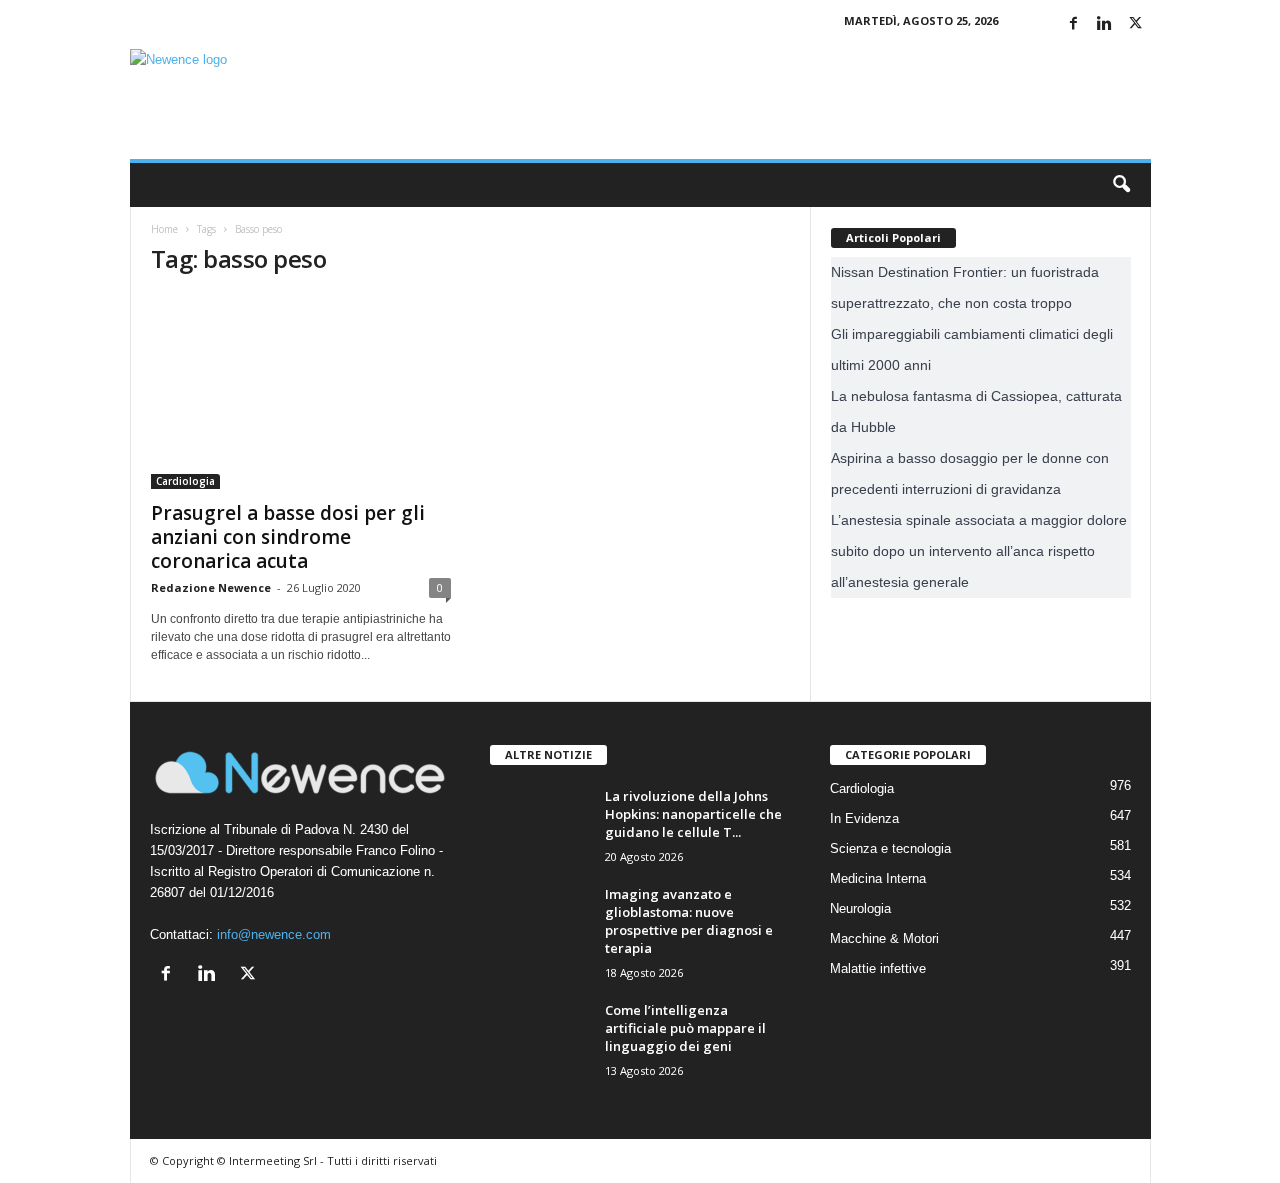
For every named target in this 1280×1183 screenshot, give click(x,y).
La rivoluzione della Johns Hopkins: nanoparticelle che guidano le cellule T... (693, 814)
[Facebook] (1074, 24)
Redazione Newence (211, 587)
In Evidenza (864, 818)
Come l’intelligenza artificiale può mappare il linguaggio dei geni (685, 1028)
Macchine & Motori (884, 938)
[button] (1121, 185)
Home (164, 229)
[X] (1136, 24)
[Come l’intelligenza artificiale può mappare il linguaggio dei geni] (540, 1038)
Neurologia (860, 908)
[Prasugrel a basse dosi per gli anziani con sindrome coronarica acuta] (301, 392)
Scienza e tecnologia (890, 848)
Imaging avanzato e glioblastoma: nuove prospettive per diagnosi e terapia (689, 921)
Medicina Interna (878, 878)
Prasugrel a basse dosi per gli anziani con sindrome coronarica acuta (288, 537)
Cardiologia (185, 481)
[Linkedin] (1105, 24)
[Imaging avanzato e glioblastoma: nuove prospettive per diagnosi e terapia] (540, 935)
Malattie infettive (878, 968)
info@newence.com (274, 934)
